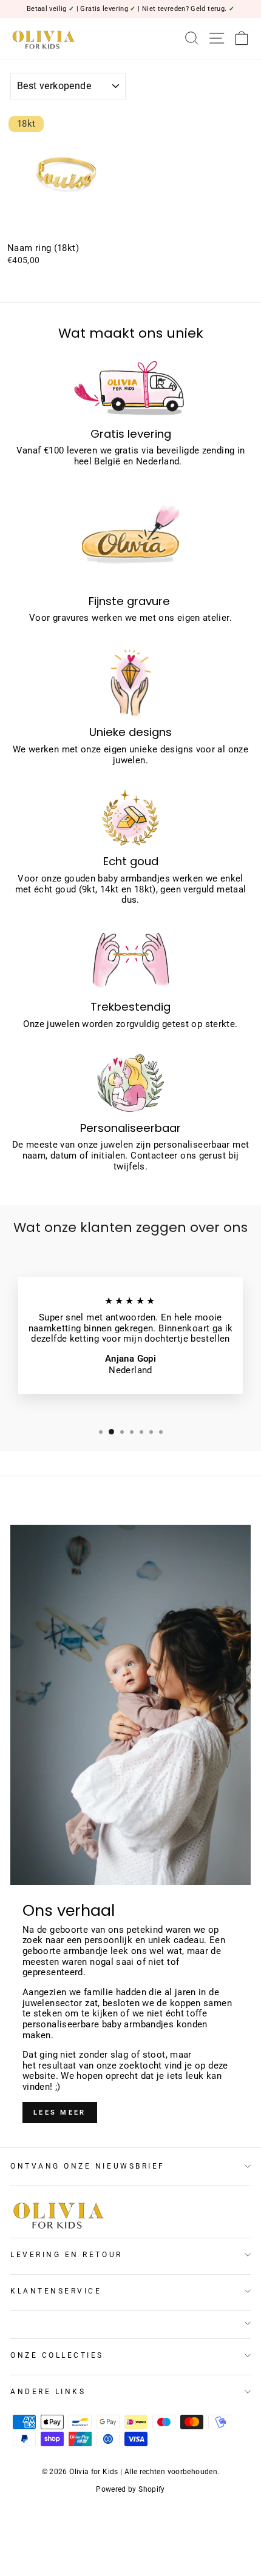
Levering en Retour (66, 2255)
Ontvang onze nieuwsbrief (88, 2166)
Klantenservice (56, 2291)
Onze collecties (57, 2355)
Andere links (48, 2392)
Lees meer (60, 2113)
